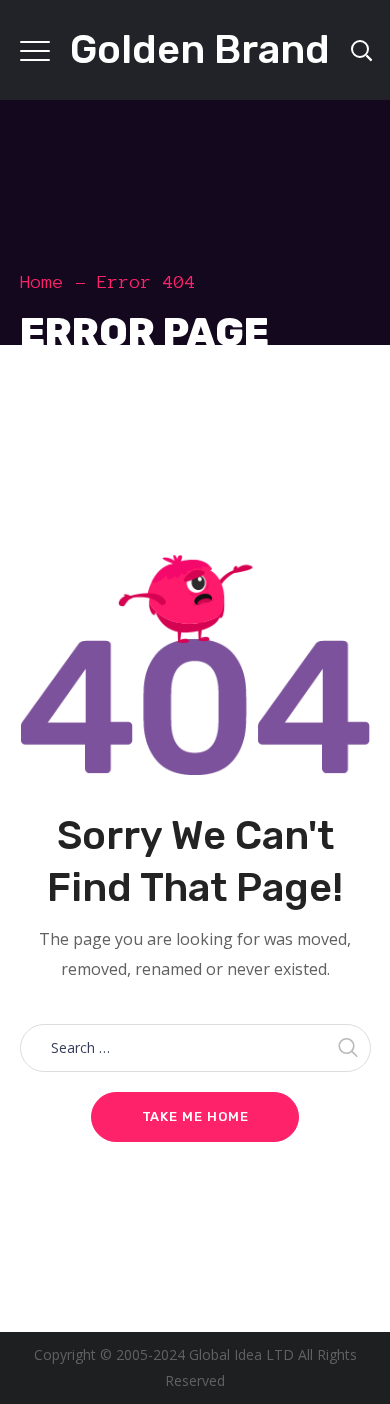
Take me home (195, 1116)
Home (42, 282)
